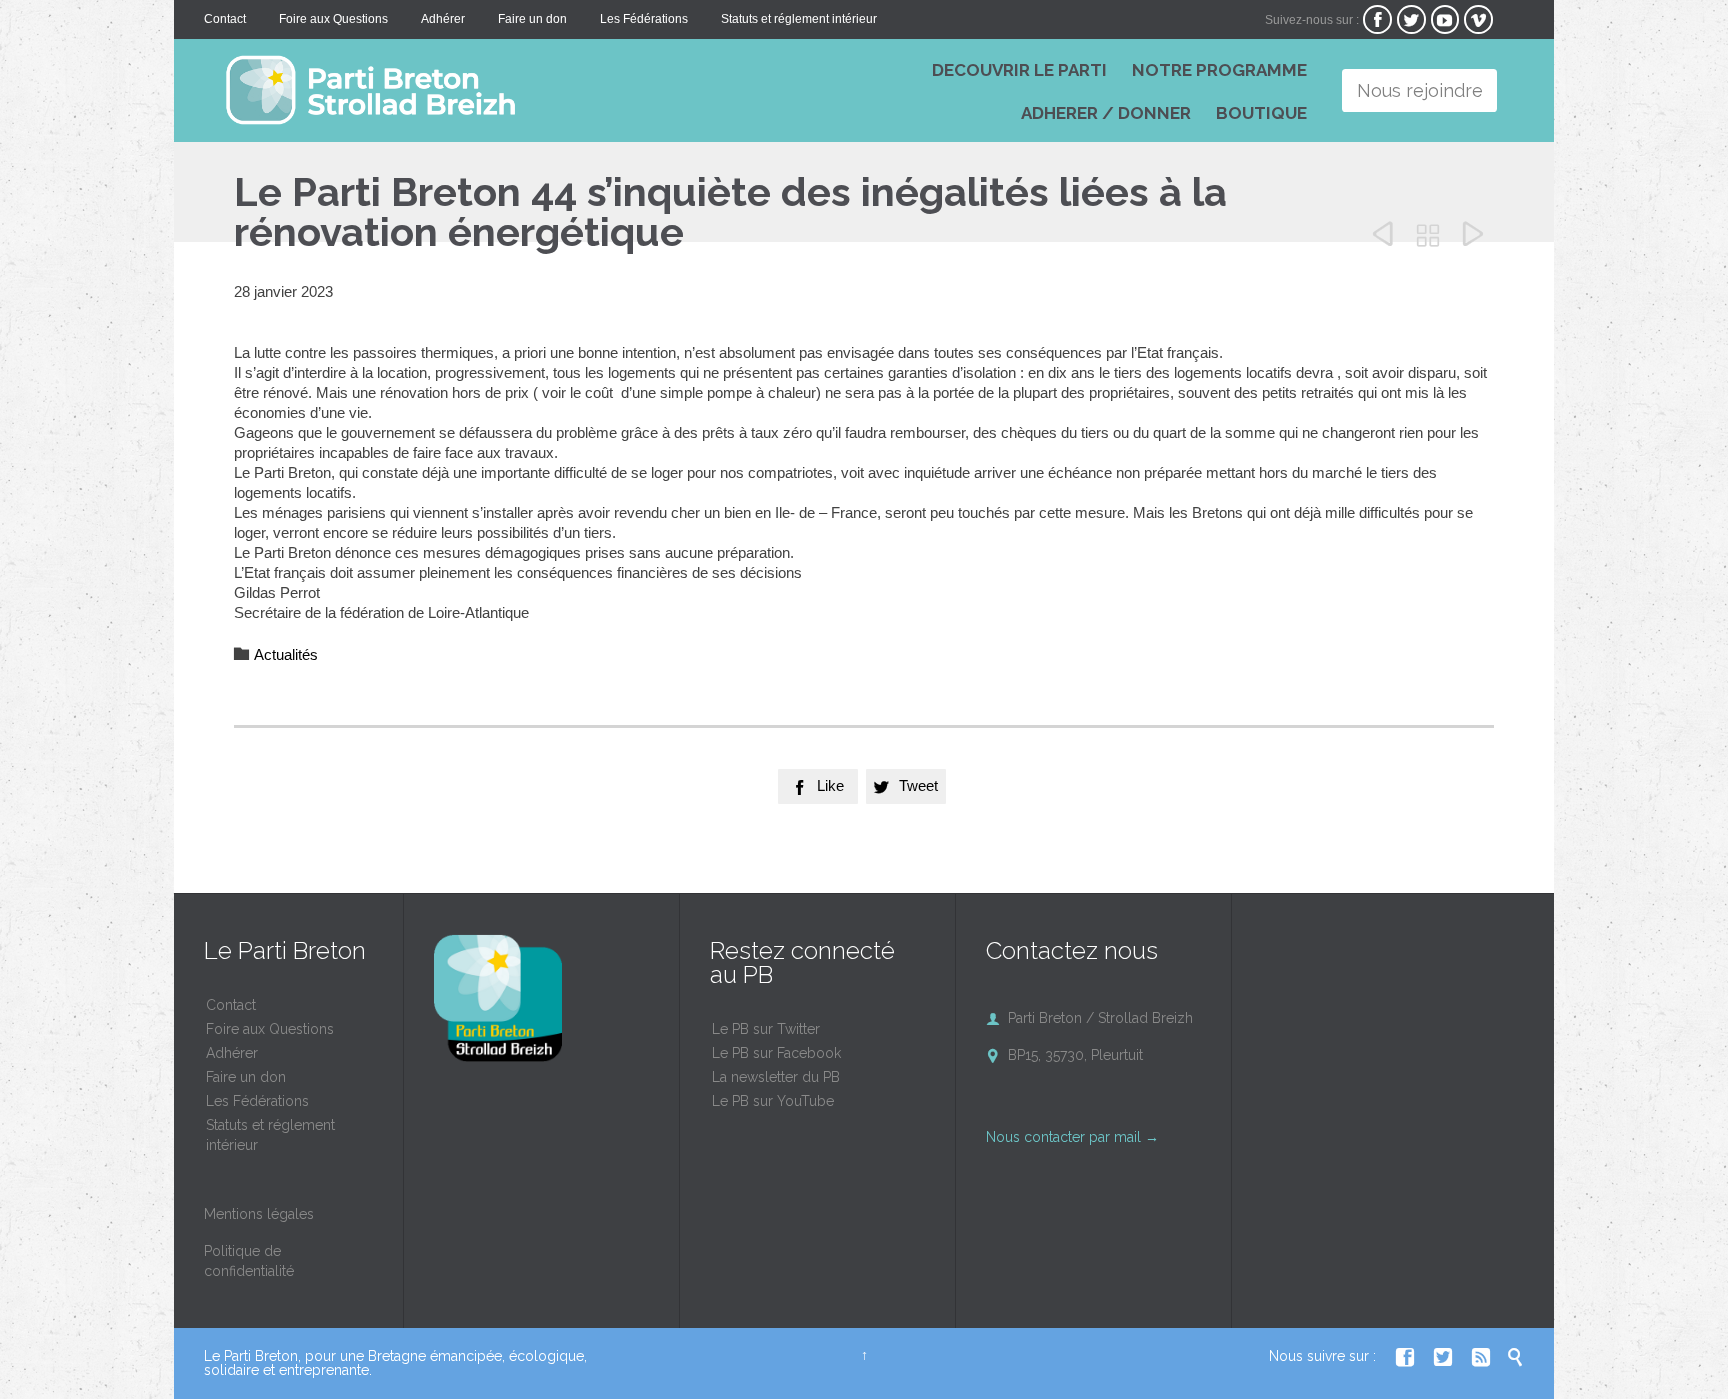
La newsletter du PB (776, 1077)
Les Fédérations (257, 1101)
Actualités (286, 654)
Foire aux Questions (270, 1029)
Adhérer (232, 1053)
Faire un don (246, 1077)
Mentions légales (259, 1214)
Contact (231, 1005)
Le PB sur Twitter (766, 1029)
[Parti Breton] (504, 90)
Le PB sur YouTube (773, 1101)
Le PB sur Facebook (776, 1053)
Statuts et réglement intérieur (270, 1135)
